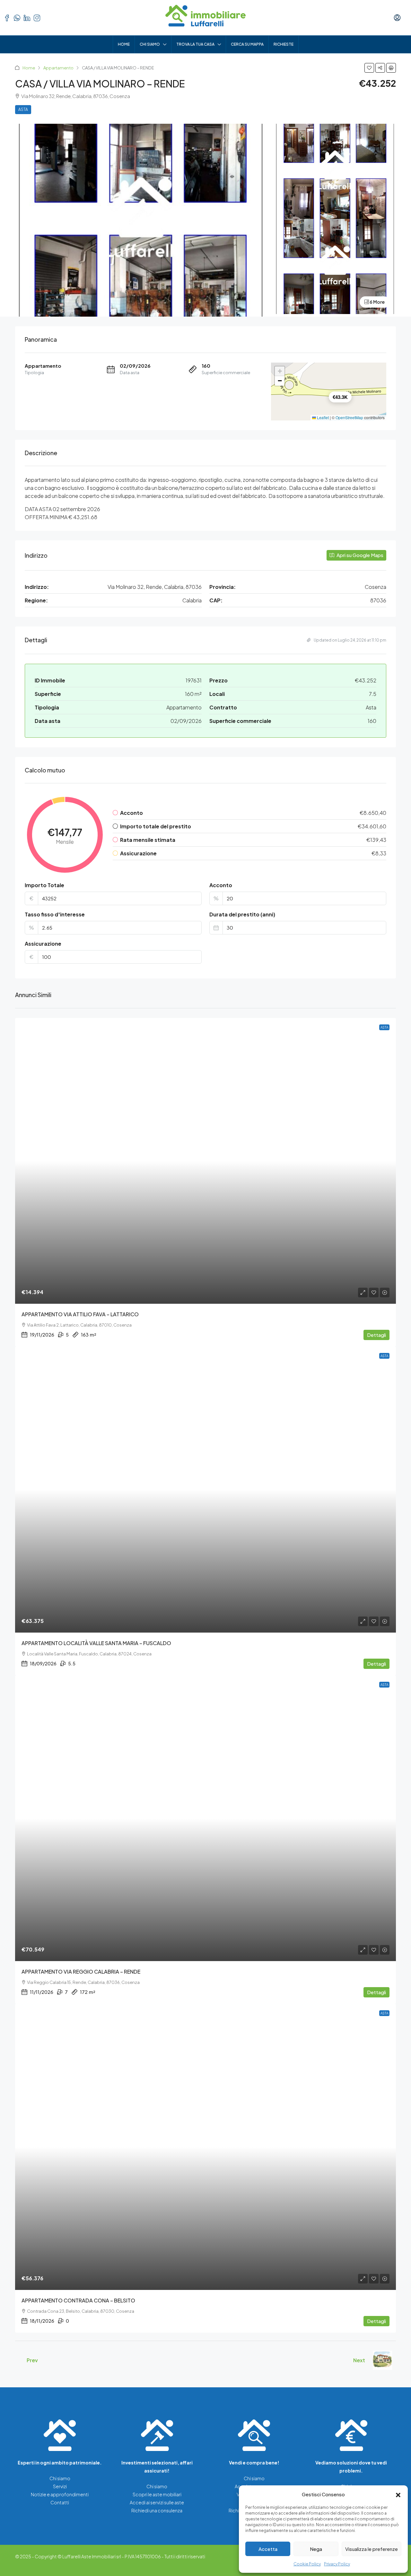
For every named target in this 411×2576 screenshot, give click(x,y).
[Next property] (382, 2360)
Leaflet (322, 417)
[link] (205, 1161)
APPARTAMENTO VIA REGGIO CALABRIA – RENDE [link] (81, 1972)
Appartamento (58, 68)
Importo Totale (44, 885)
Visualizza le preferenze (372, 2549)
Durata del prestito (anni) (242, 914)
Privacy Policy (337, 2564)
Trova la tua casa (195, 44)
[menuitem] (397, 18)
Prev (32, 2360)
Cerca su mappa (247, 44)
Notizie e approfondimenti (60, 2494)
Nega (316, 2549)
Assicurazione (43, 944)
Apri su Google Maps (359, 555)
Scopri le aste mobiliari (157, 2494)
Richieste (284, 44)
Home (124, 44)
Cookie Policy (307, 2564)
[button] (398, 2494)
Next (359, 2360)
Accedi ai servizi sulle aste (157, 2502)
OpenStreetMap (349, 417)
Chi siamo (150, 44)
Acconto (221, 885)
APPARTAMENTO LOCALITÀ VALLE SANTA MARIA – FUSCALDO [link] (96, 1643)
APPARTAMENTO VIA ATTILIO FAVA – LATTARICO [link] (80, 1314)
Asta (23, 109)
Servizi (60, 2486)
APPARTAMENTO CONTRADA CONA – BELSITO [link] (78, 2300)
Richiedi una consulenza (157, 2510)
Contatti (60, 2502)
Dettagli (376, 1335)
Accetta (268, 2549)
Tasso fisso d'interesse (55, 914)
